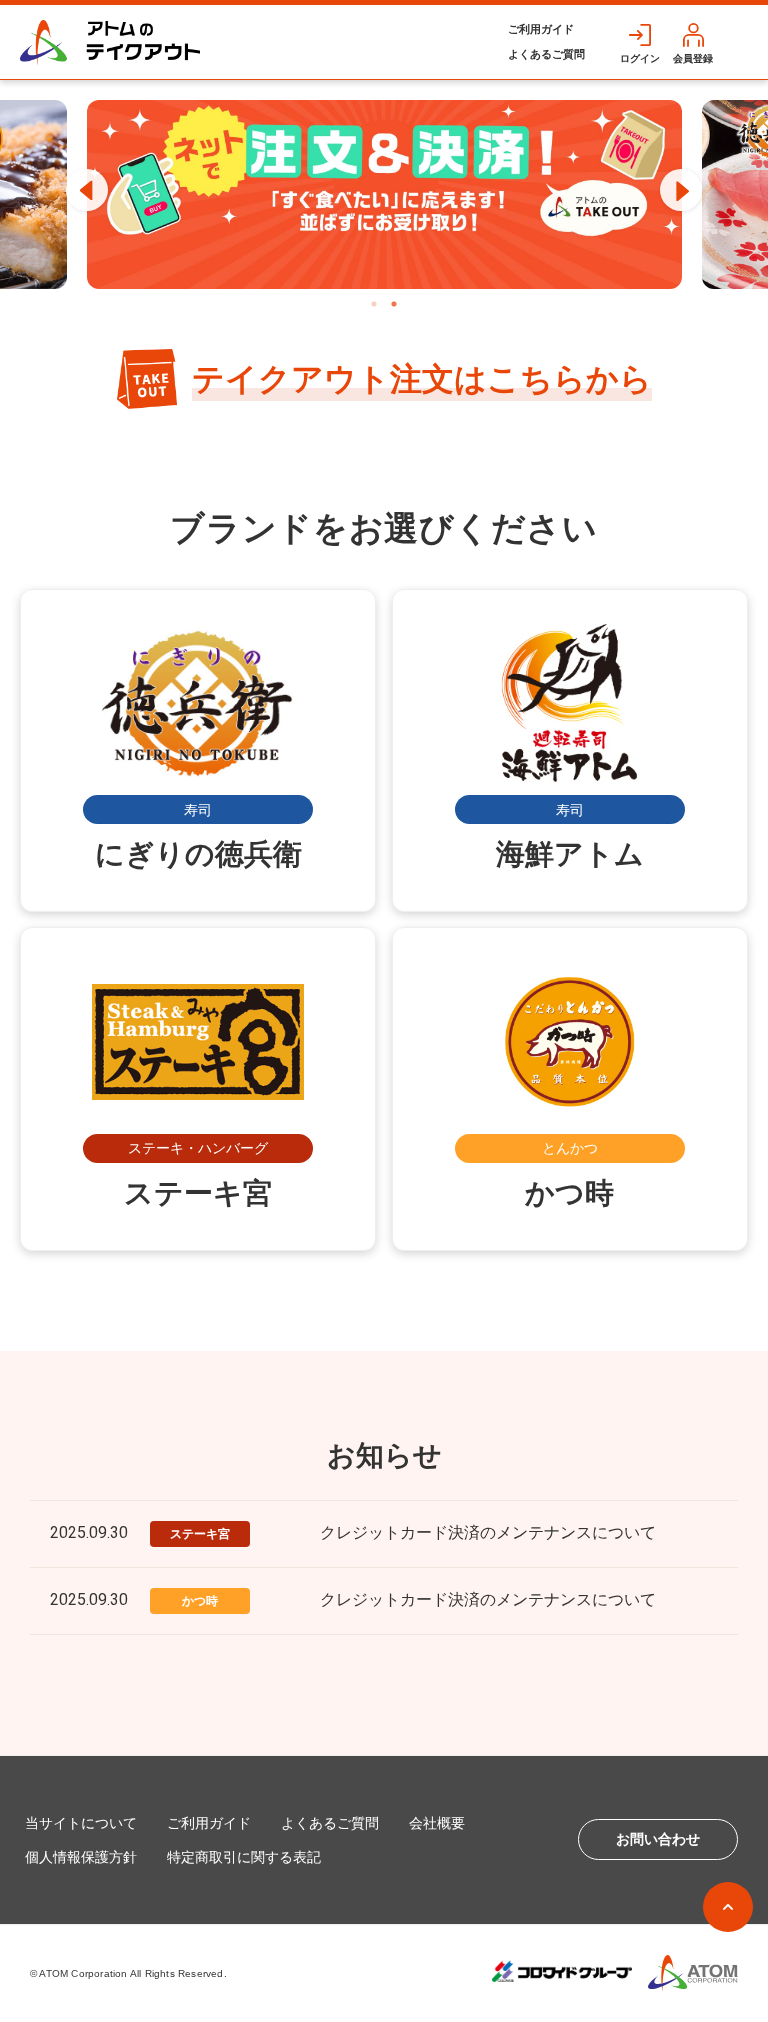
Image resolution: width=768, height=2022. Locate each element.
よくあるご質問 (546, 54)
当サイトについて (81, 1823)
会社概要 (437, 1823)
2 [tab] (394, 304)
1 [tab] (374, 304)
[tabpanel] (384, 194)
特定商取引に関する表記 (244, 1857)
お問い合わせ (658, 1839)
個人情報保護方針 (81, 1857)
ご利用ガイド (541, 29)
